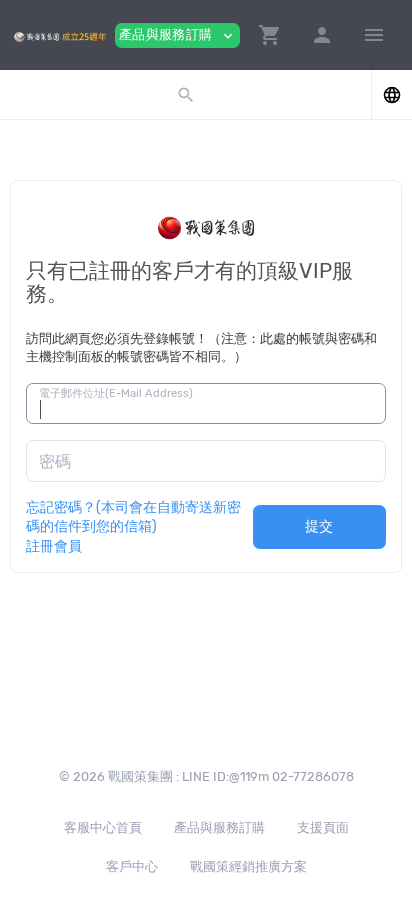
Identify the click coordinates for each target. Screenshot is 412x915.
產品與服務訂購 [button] (177, 35)
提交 (319, 526)
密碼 (55, 461)
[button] (270, 35)
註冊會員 (54, 546)
